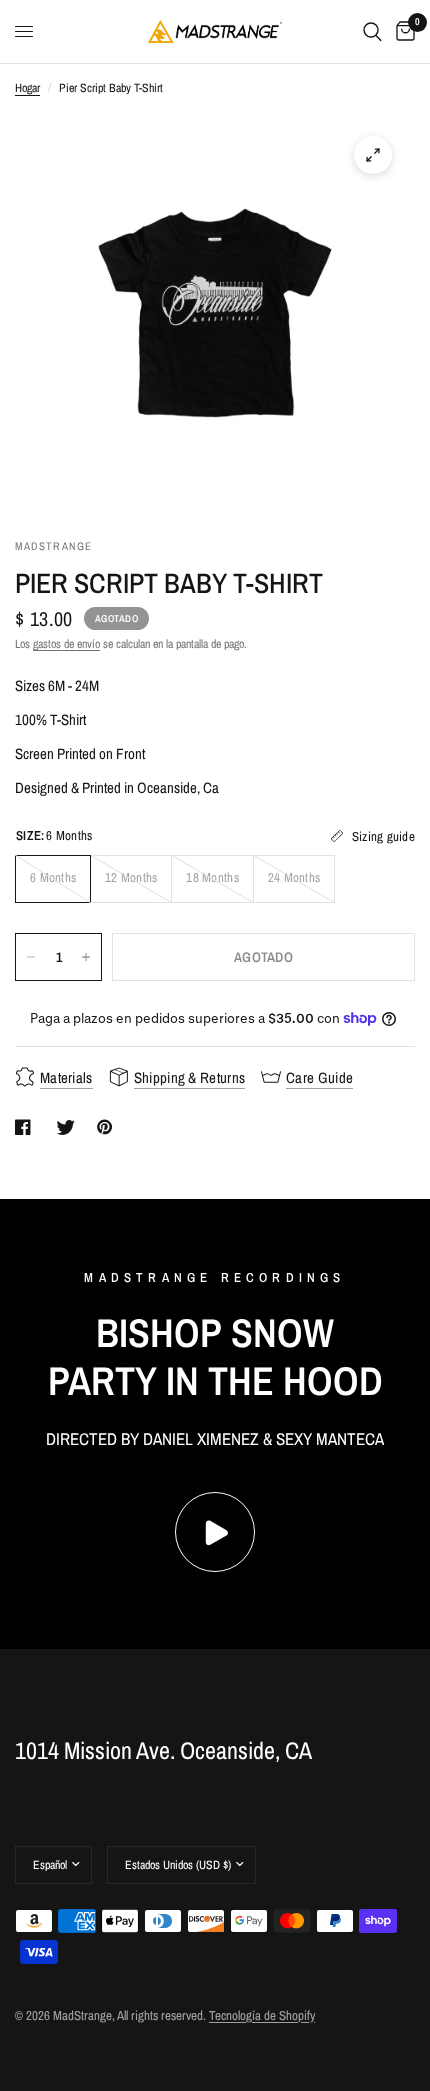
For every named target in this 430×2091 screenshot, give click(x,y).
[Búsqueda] (372, 31)
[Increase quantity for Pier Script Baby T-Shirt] (86, 957)
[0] (402, 31)
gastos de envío (66, 644)
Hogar (27, 88)
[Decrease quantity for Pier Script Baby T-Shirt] (31, 957)
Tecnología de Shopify (262, 2015)
